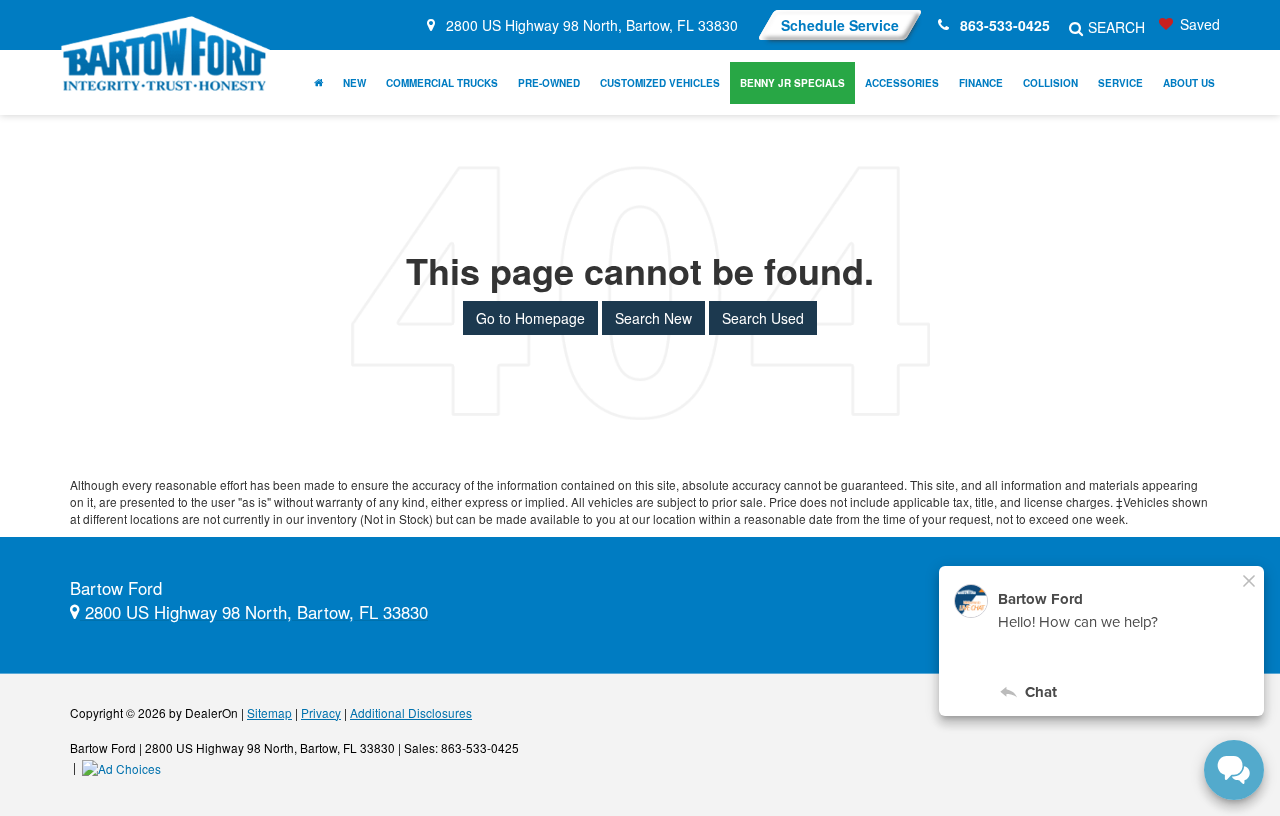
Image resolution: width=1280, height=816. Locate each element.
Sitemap (269, 712)
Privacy (321, 712)
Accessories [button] (902, 83)
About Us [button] (1189, 83)
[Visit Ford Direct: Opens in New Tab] (124, 766)
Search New (653, 318)
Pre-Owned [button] (549, 83)
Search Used (763, 318)
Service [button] (1120, 83)
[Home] (318, 83)
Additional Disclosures (411, 712)
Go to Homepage (530, 318)
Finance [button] (981, 83)
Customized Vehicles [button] (660, 83)
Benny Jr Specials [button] (792, 83)
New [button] (354, 83)
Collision (1050, 83)
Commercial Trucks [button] (442, 83)
